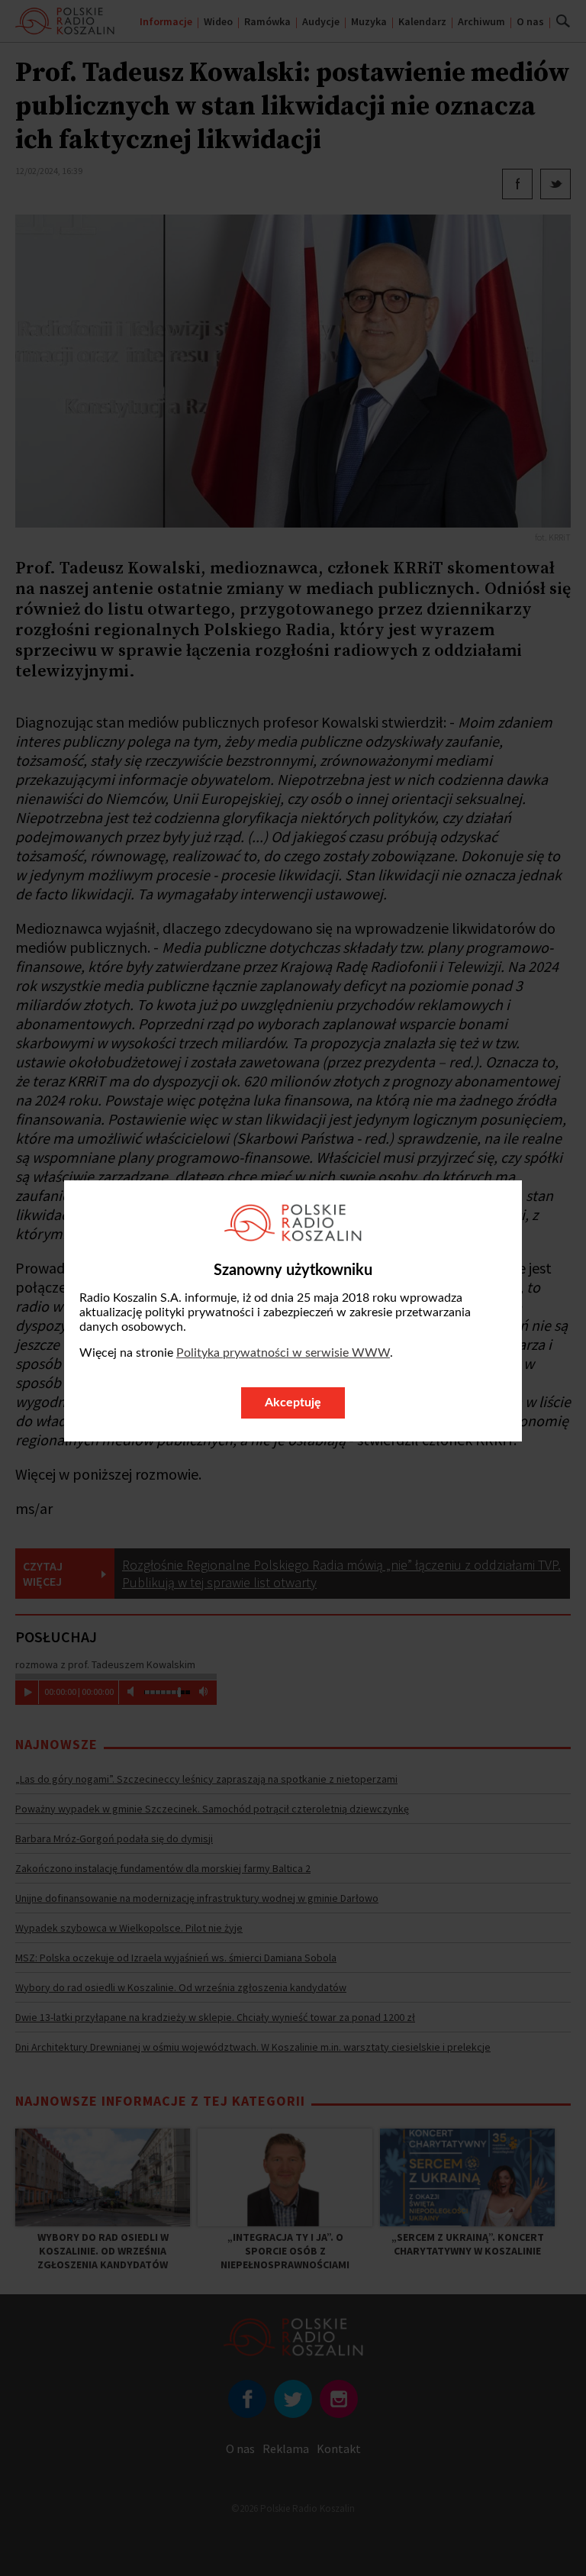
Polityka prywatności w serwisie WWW (283, 1353)
